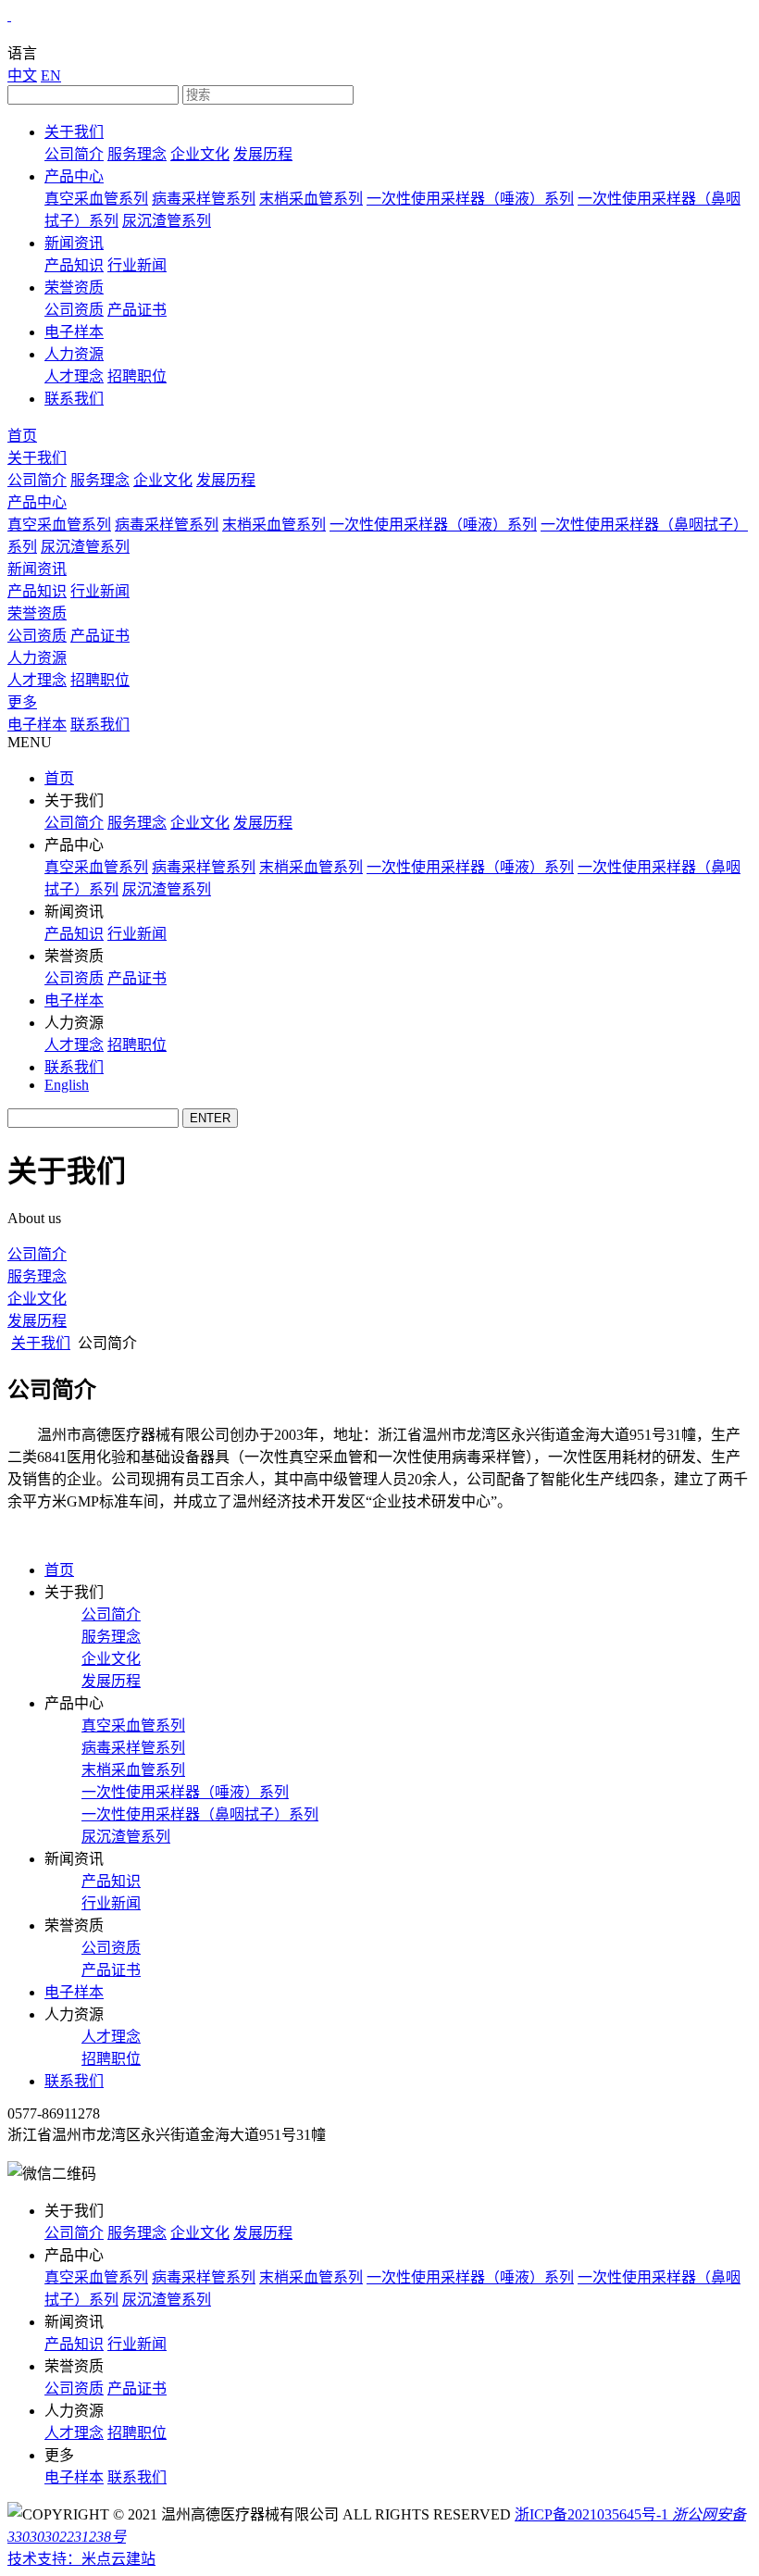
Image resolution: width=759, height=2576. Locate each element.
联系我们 (74, 399)
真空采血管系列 (96, 199)
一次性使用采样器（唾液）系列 (470, 199)
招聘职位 (137, 376)
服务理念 (137, 154)
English (67, 1085)
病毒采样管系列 (204, 199)
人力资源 (74, 354)
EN (51, 75)
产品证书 (137, 310)
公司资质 (74, 310)
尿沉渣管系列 (167, 221)
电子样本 (74, 332)
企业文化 (200, 154)
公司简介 (74, 154)
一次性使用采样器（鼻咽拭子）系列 (200, 1814)
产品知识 (74, 265)
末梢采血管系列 (311, 199)
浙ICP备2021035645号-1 (591, 2514)
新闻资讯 (74, 243)
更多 (22, 702)
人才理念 (74, 376)
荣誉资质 (74, 288)
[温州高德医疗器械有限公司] (9, 15)
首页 (22, 436)
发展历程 (263, 154)
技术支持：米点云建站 (81, 2559)
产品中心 (74, 176)
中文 (22, 75)
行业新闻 (137, 265)
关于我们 (74, 132)
